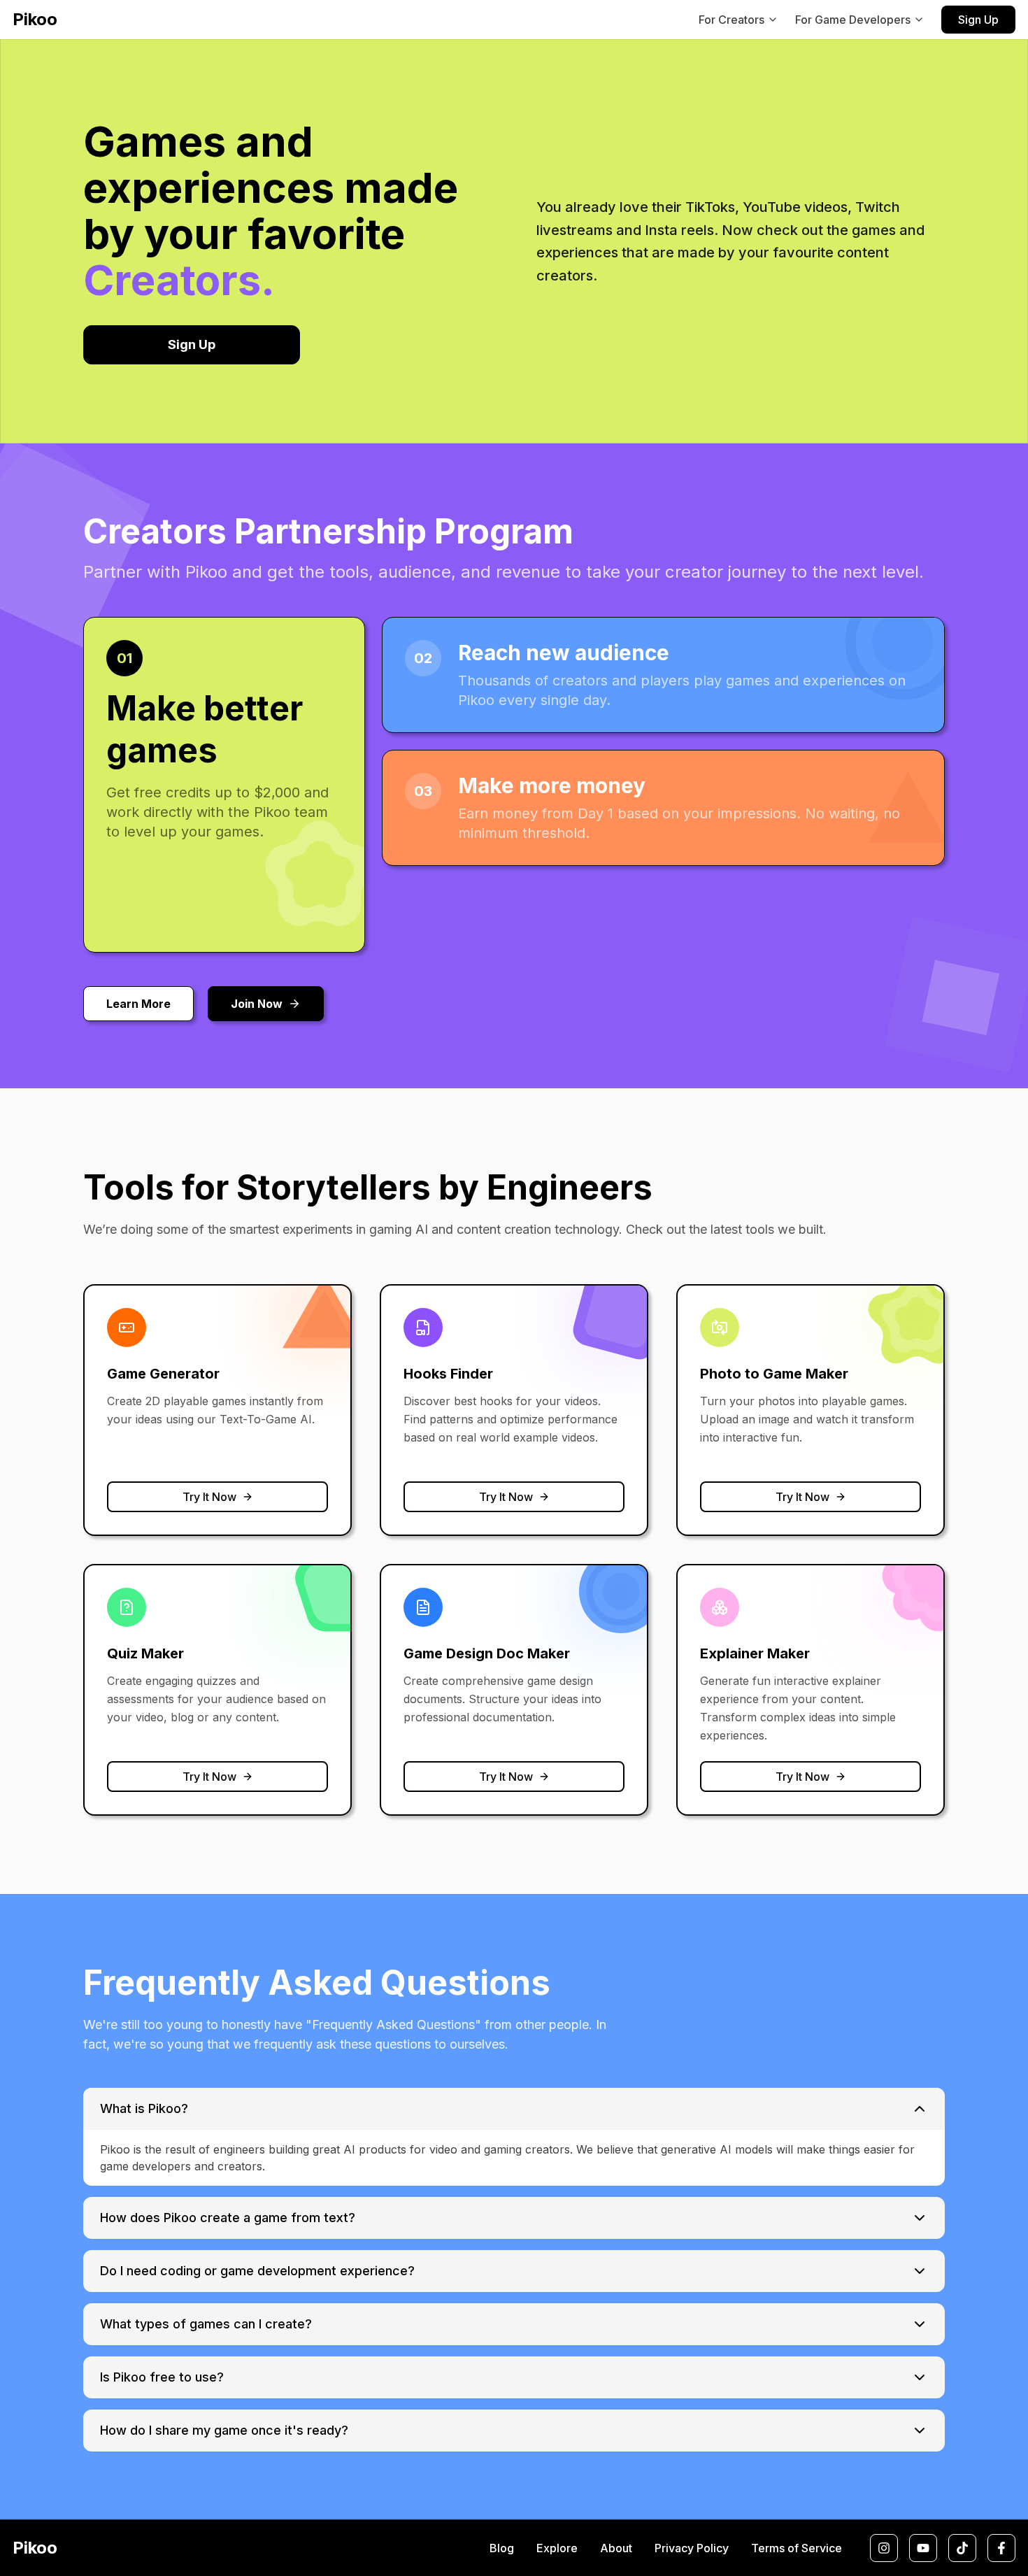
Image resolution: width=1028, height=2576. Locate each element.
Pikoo (35, 19)
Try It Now (209, 1497)
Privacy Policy (692, 2548)
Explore (557, 2548)
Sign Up (978, 20)
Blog (502, 2548)
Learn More (138, 1004)
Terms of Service (797, 2548)
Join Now (257, 1004)
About (616, 2548)
